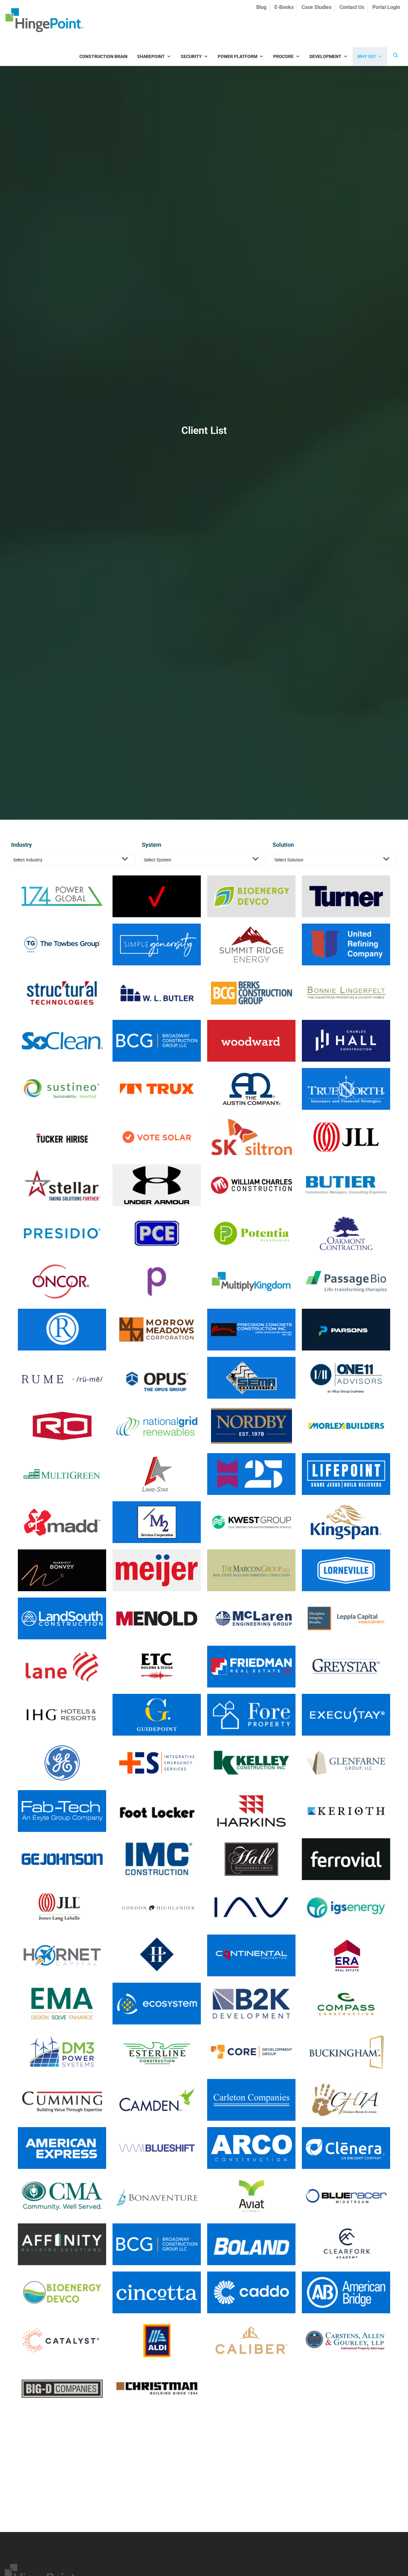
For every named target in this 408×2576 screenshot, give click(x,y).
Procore (283, 56)
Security (191, 56)
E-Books (284, 7)
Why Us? (367, 56)
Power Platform (237, 56)
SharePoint (151, 56)
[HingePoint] (45, 20)
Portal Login (386, 7)
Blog (261, 7)
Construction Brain (103, 56)
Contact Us (352, 7)
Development (325, 56)
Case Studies (317, 7)
